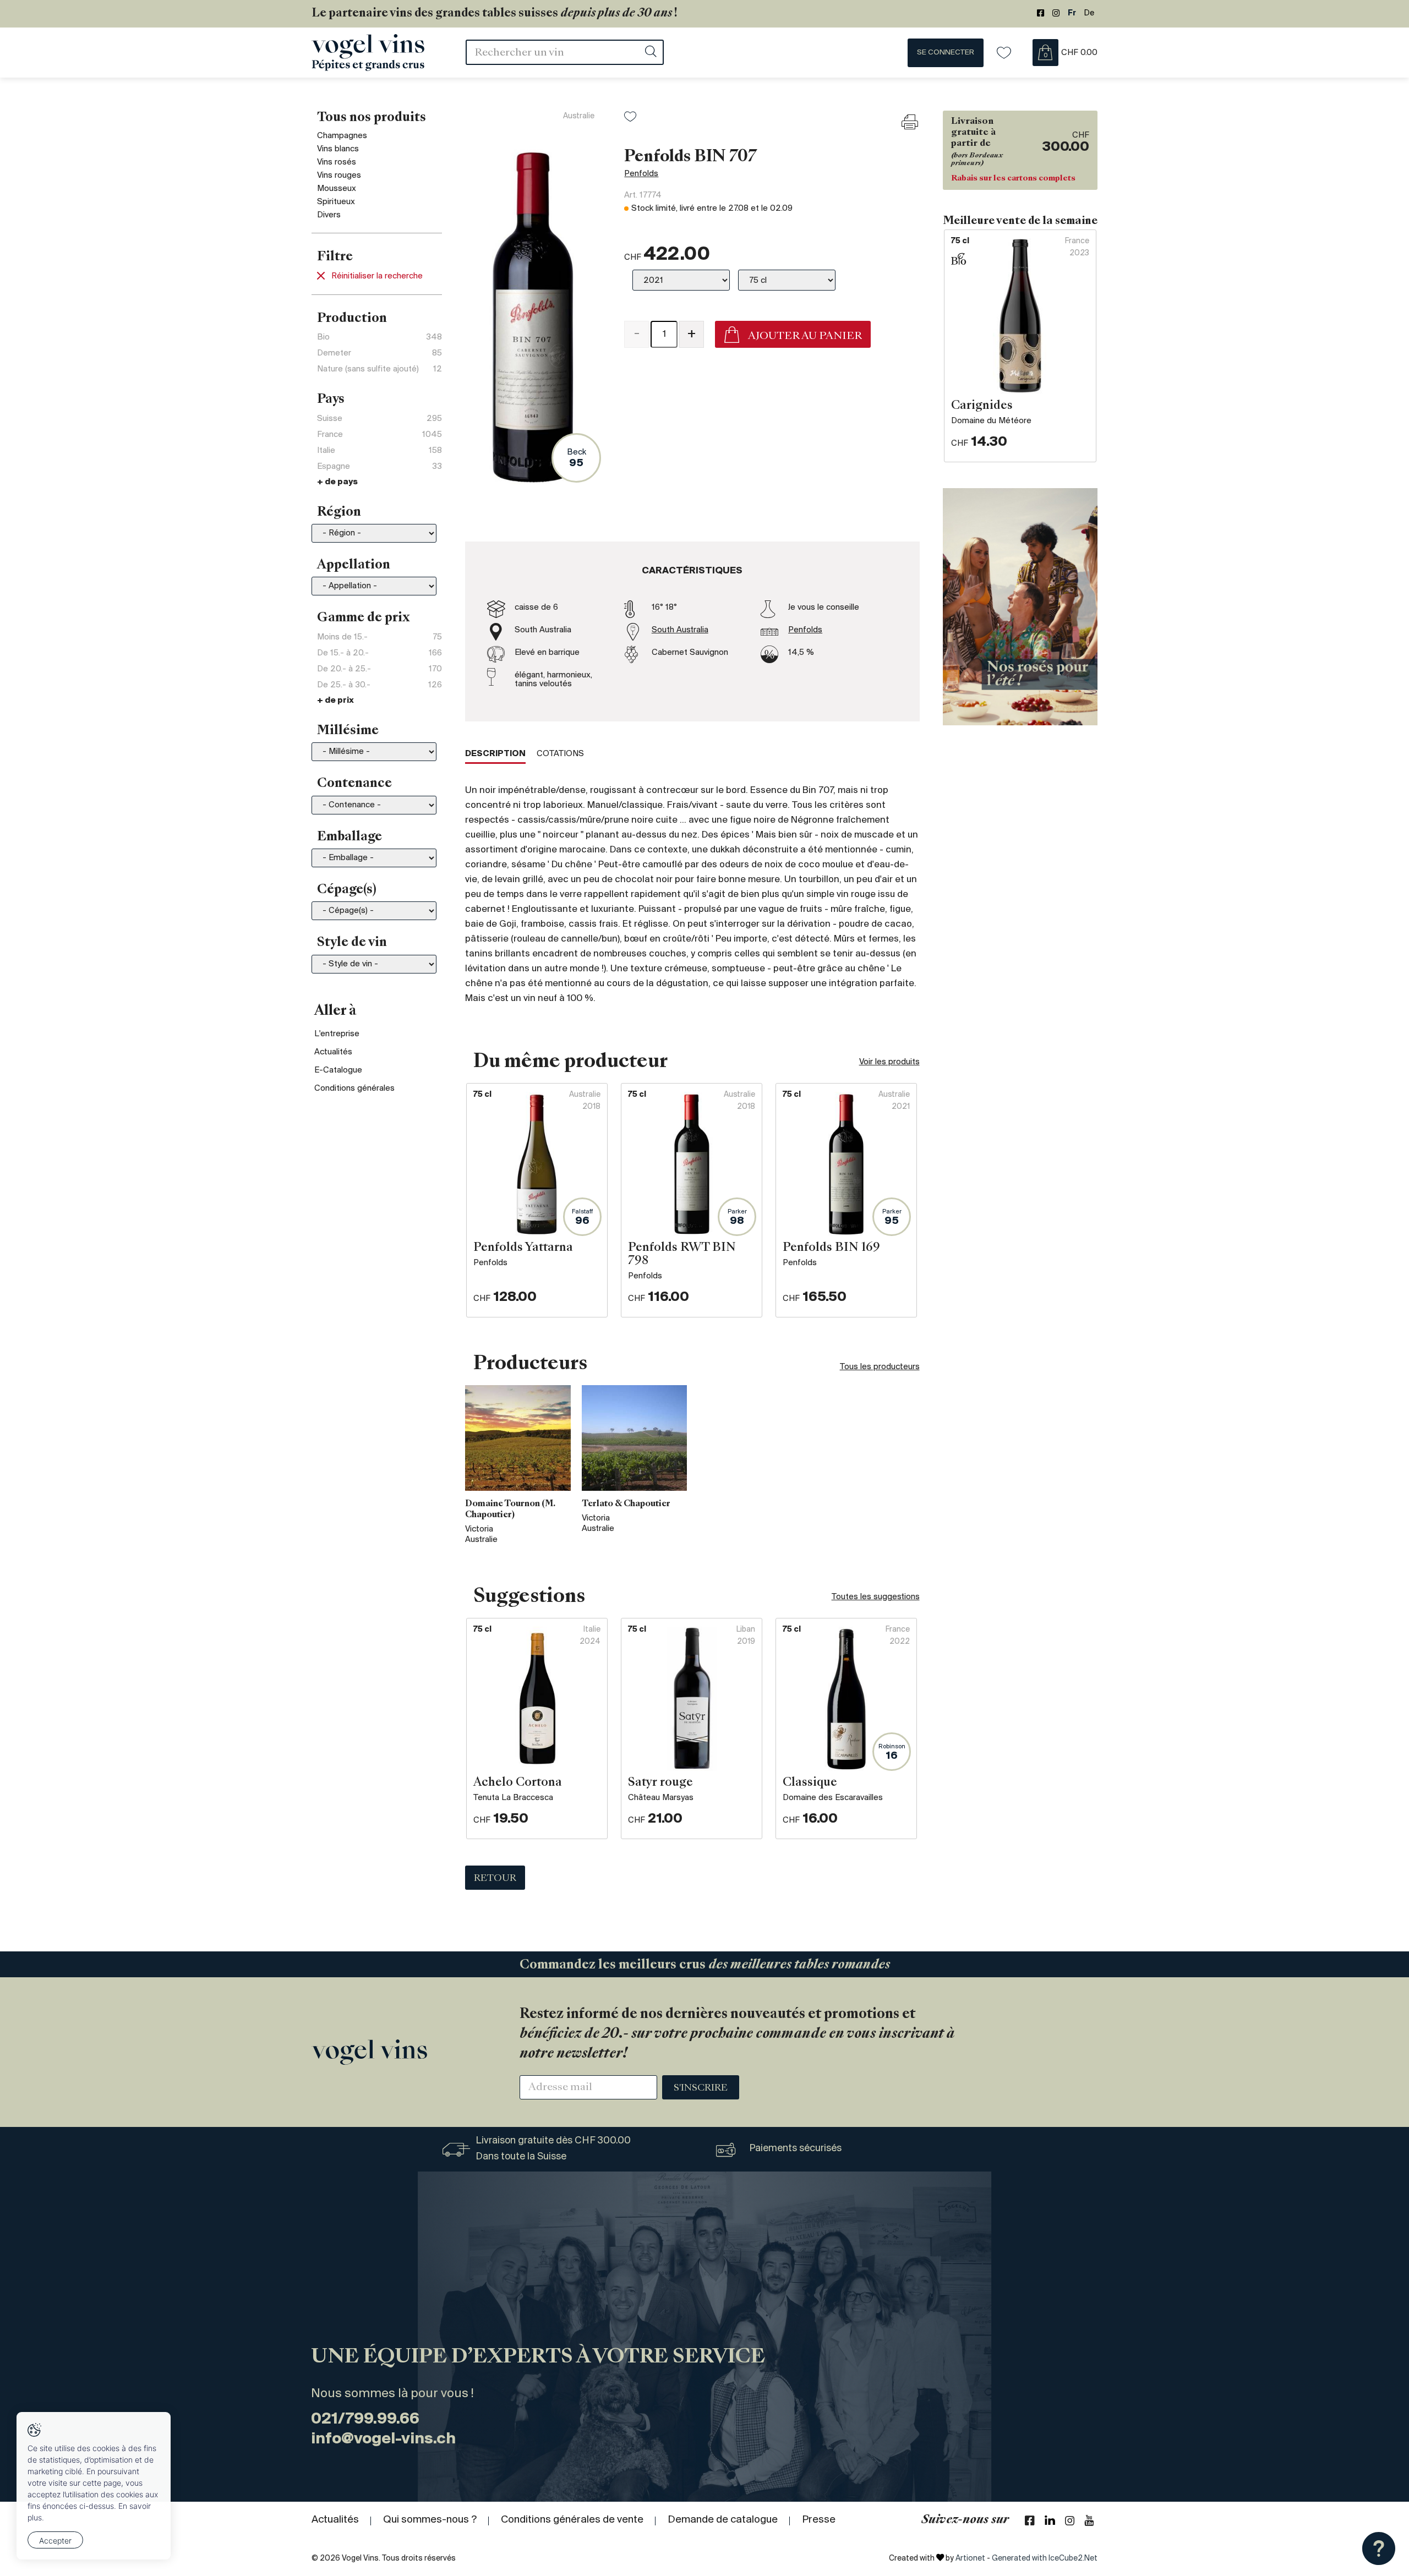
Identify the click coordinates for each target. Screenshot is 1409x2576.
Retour (495, 1879)
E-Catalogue (338, 1070)
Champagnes (342, 136)
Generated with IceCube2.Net (1045, 2559)
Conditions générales (354, 1089)
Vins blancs (338, 149)
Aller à (335, 1011)
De (1089, 13)
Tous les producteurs (880, 1367)
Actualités (333, 1052)
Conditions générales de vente (572, 2520)
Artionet (970, 2559)
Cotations (560, 754)
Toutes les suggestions (876, 1597)
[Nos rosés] (1020, 606)
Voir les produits (889, 1062)
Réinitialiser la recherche (377, 276)
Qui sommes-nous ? (430, 2520)
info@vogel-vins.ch (383, 2439)
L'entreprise (337, 1034)
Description (495, 754)
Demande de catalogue (723, 2520)
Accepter (55, 2541)
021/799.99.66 (365, 2419)
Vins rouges (339, 176)
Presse (819, 2520)
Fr (1072, 13)
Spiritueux (336, 202)
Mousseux (337, 189)
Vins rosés (337, 162)
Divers (329, 215)
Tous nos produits (372, 118)
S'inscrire (701, 2088)
